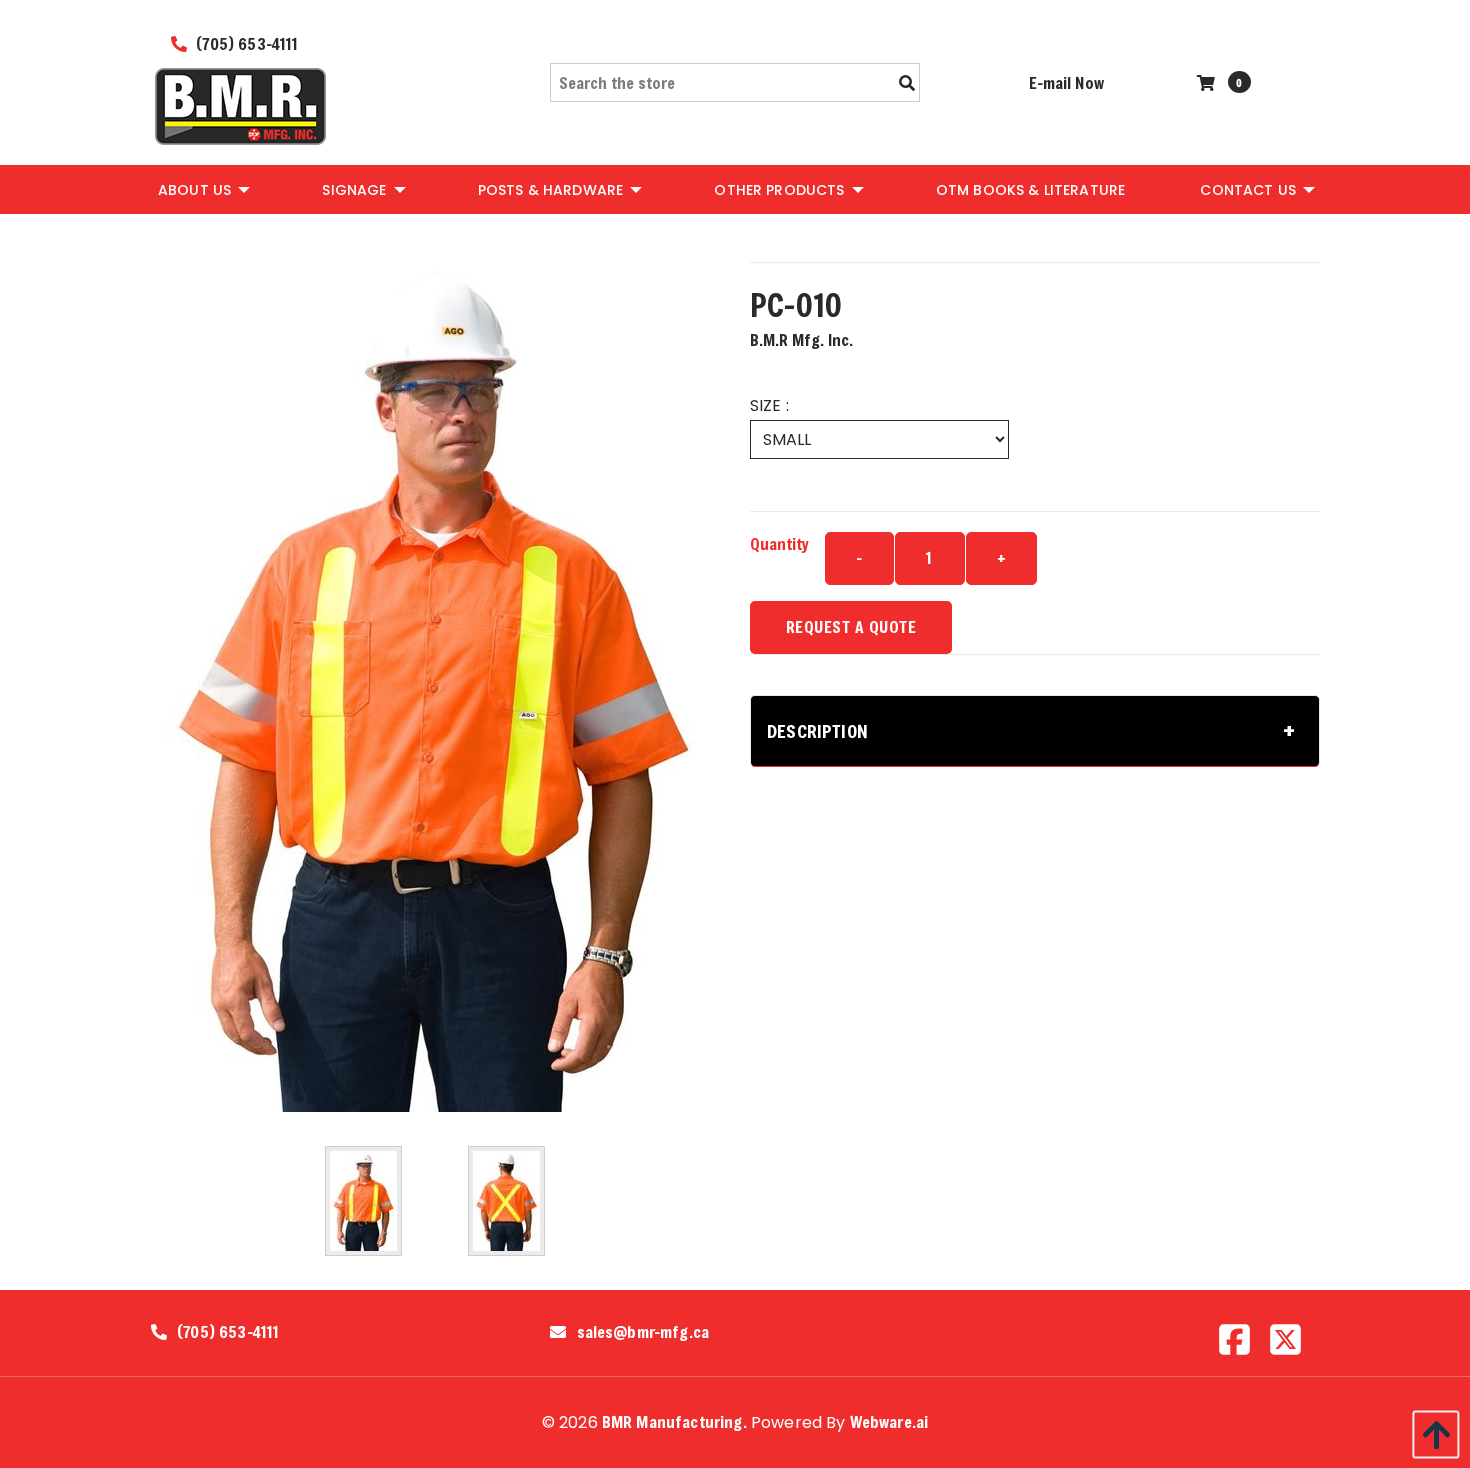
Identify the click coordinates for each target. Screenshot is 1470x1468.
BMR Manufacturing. (674, 1421)
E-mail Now (1066, 82)
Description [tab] (817, 731)
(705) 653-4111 (245, 43)
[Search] (907, 83)
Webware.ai (889, 1421)
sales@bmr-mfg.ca (643, 1332)
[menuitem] (202, 189)
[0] (1208, 82)
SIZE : (769, 405)
